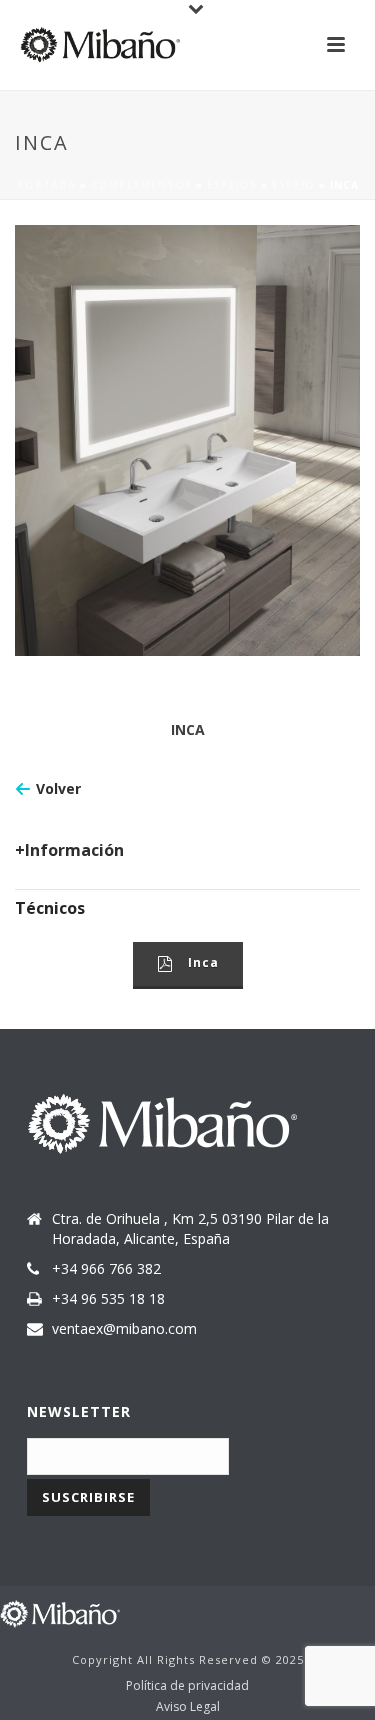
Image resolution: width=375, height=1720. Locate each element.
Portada (46, 185)
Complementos (141, 185)
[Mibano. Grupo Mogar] (60, 1612)
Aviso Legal (188, 1707)
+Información (69, 850)
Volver (58, 788)
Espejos (232, 185)
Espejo (293, 185)
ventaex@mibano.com (124, 1329)
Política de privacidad (187, 1686)
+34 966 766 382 (106, 1269)
